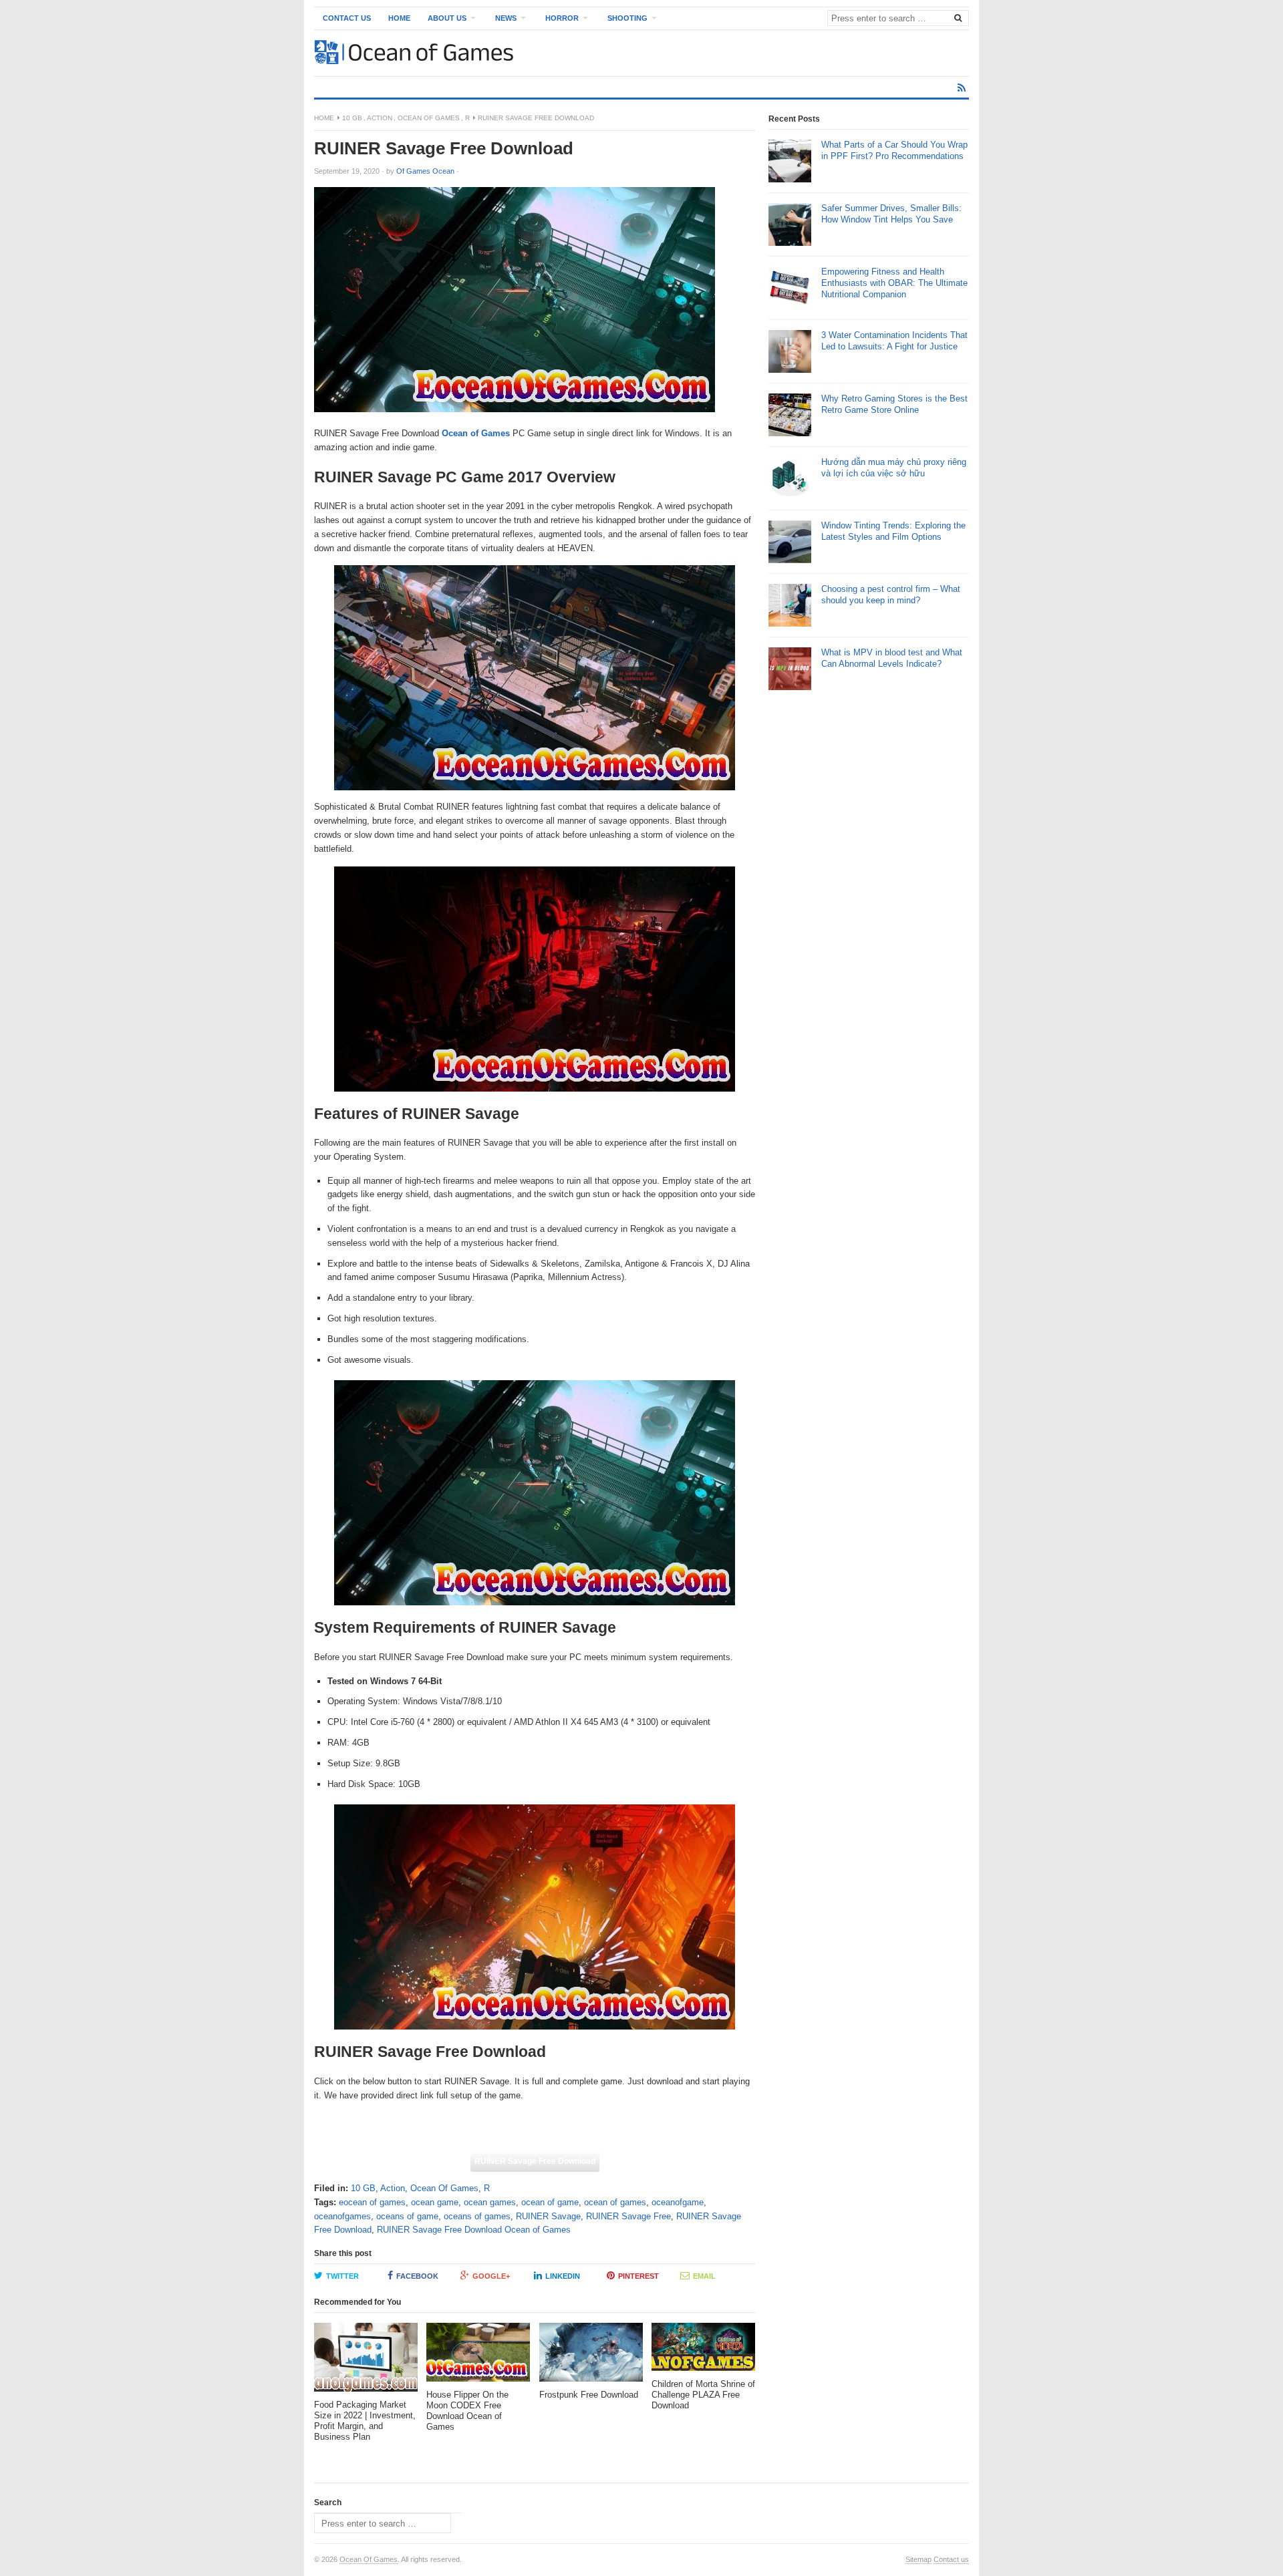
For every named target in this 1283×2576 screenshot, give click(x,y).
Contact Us (347, 18)
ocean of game (550, 2202)
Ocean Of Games (429, 118)
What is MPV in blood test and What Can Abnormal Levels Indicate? (892, 658)
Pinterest (638, 2276)
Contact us (951, 2559)
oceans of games (477, 2216)
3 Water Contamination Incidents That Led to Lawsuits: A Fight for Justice (894, 341)
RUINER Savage (548, 2216)
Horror (562, 18)
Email (704, 2276)
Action (380, 118)
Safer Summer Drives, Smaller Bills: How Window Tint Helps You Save (891, 214)
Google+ (491, 2276)
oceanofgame (678, 2202)
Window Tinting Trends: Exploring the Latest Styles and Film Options (893, 531)
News (506, 18)
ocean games (490, 2202)
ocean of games (615, 2202)
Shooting (627, 18)
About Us (447, 18)
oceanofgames (342, 2216)
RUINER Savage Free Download (535, 2161)
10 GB (352, 118)
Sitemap (918, 2559)
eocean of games (372, 2202)
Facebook (417, 2276)
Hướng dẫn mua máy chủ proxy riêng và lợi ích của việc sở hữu (894, 468)
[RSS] (962, 88)
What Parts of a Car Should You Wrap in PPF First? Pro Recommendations (894, 150)
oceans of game (407, 2216)
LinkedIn (563, 2276)
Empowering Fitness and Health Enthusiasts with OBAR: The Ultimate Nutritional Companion (894, 283)
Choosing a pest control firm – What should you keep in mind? (891, 595)
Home (399, 18)
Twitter (342, 2276)
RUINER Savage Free (628, 2216)
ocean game (435, 2202)
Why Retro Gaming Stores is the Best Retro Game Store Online (894, 404)
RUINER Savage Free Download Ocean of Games (474, 2230)
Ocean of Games (476, 433)
